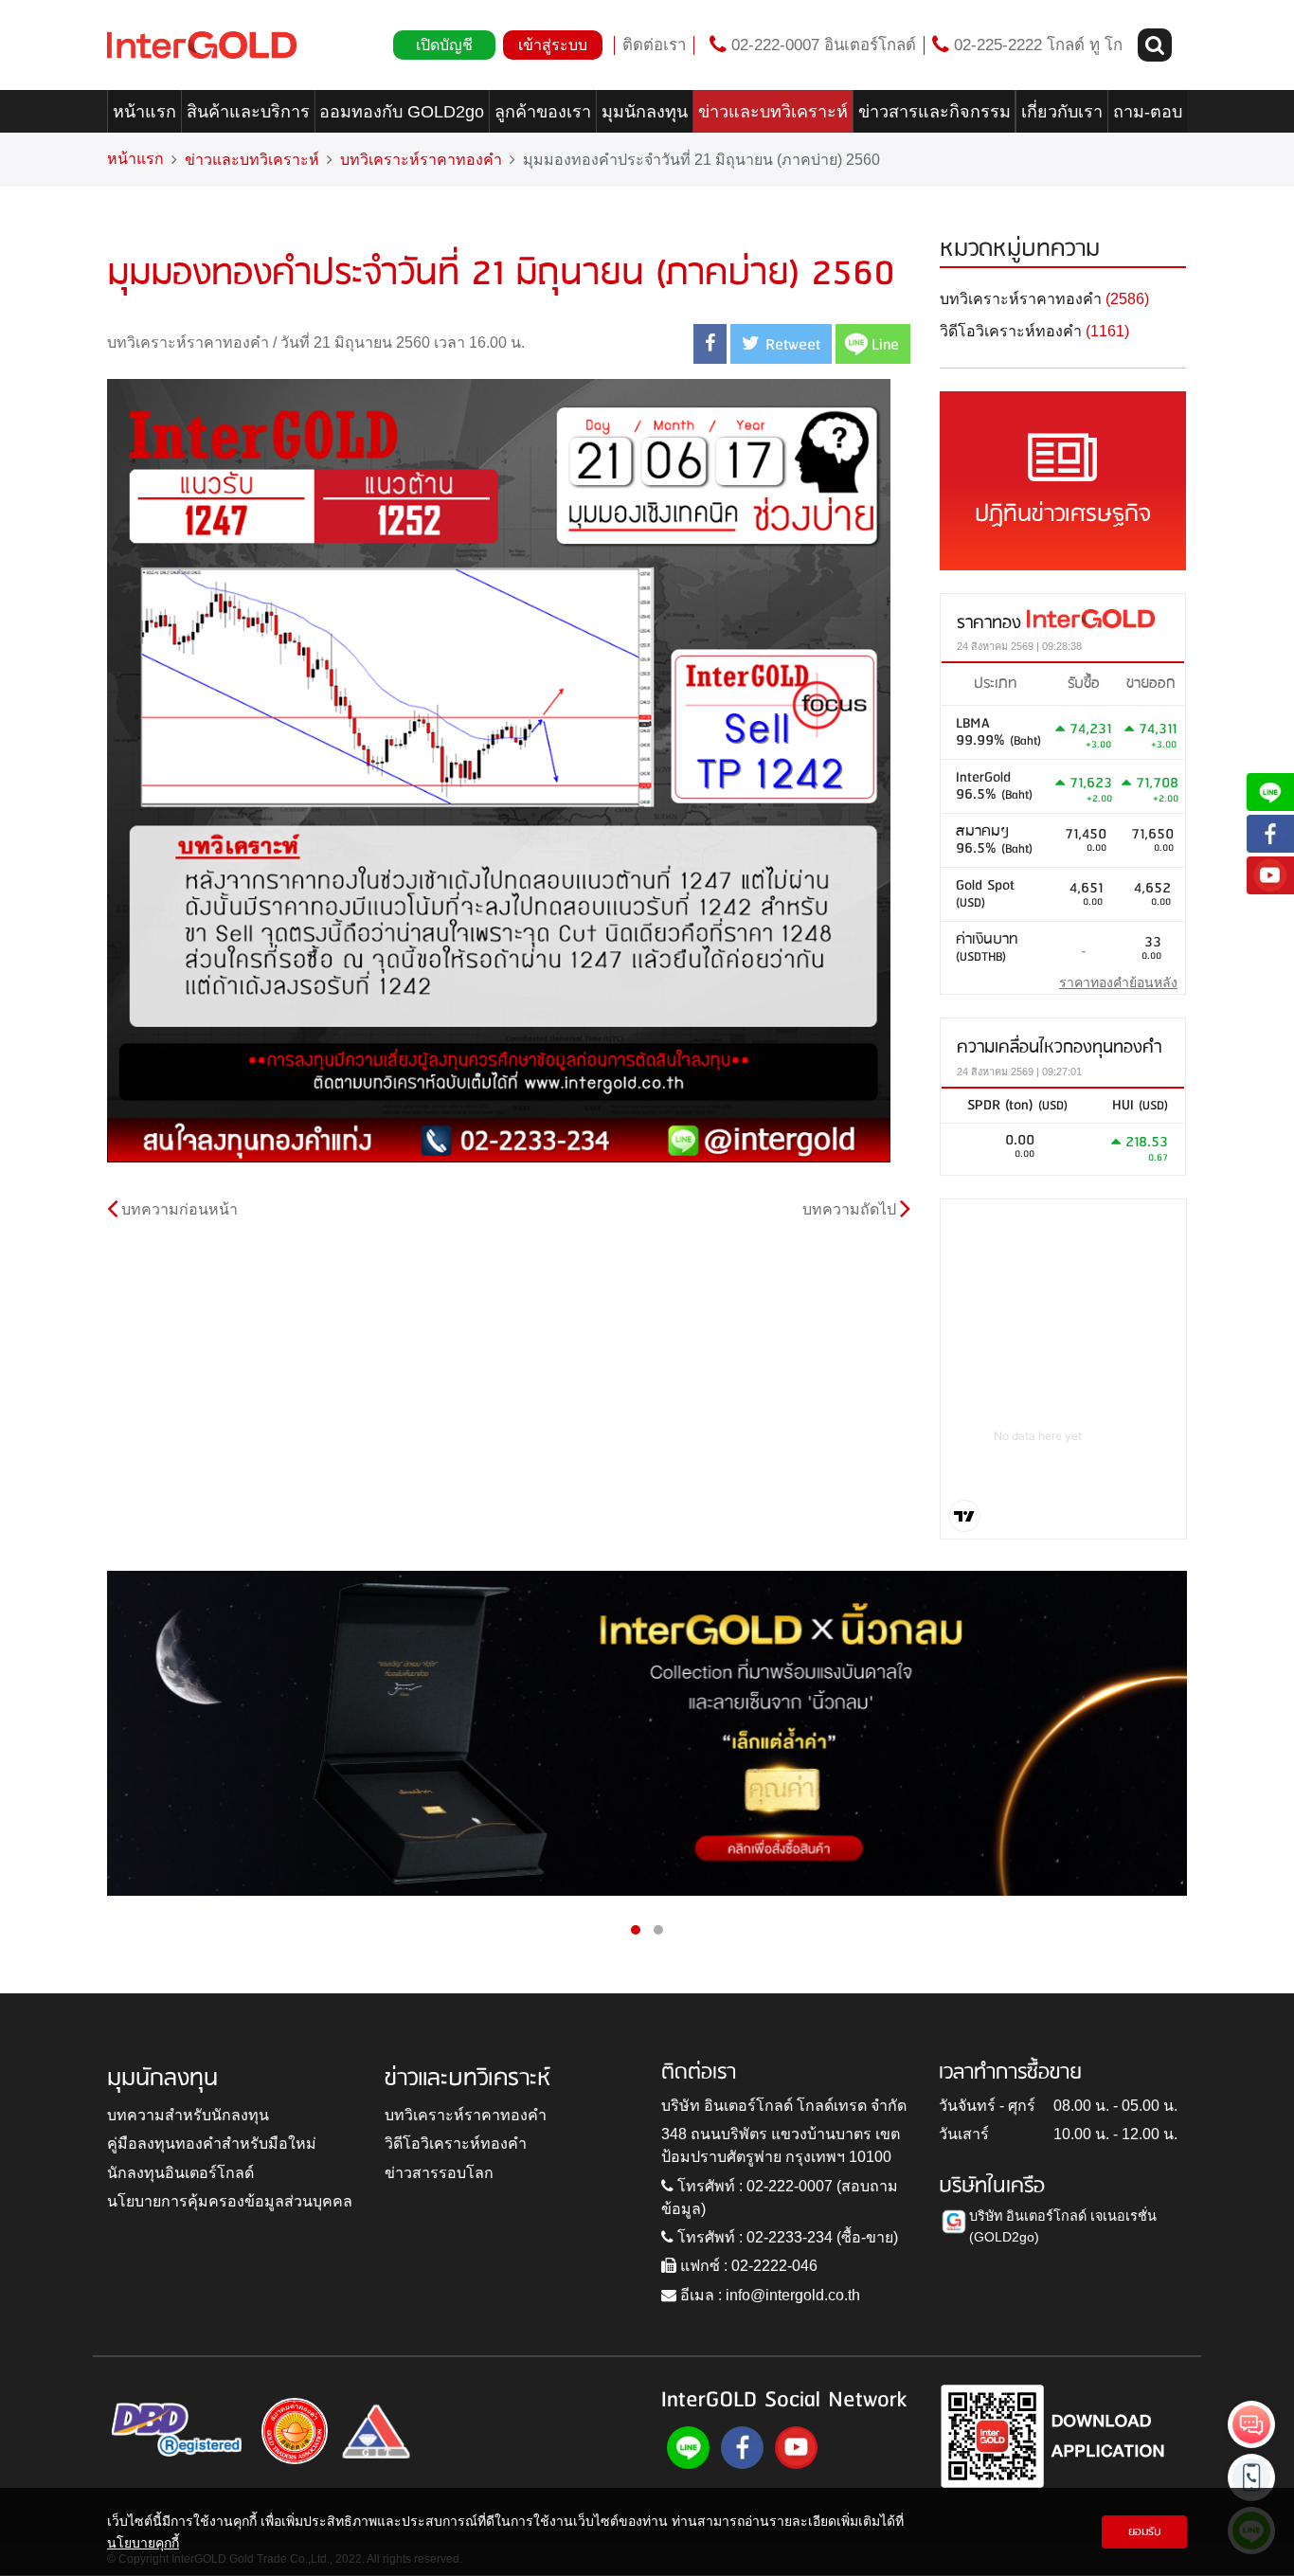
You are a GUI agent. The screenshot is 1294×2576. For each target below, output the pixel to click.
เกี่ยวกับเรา (1062, 112)
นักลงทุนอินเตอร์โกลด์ (180, 2173)
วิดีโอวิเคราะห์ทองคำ (456, 2144)
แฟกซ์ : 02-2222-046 (747, 2266)
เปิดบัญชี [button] (444, 45)
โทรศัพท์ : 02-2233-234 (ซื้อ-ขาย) (786, 2237)
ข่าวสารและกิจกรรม (935, 112)
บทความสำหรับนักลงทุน (188, 2115)
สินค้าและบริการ (248, 112)
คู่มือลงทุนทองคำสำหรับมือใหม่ (212, 2144)
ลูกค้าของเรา (543, 112)
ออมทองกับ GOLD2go (402, 112)
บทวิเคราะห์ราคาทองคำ (421, 160)
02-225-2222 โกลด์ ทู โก (1036, 45)
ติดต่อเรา (654, 45)
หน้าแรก (144, 112)
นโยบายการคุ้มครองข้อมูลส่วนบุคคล (230, 2201)
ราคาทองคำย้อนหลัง (1118, 982)
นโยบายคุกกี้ (143, 2543)
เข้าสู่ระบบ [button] (553, 45)
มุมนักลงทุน (645, 112)
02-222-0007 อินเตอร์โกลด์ (821, 45)
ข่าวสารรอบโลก (439, 2173)
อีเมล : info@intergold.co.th (768, 2295)
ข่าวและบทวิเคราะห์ (773, 112)
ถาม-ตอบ (1148, 112)
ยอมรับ (1145, 2532)
